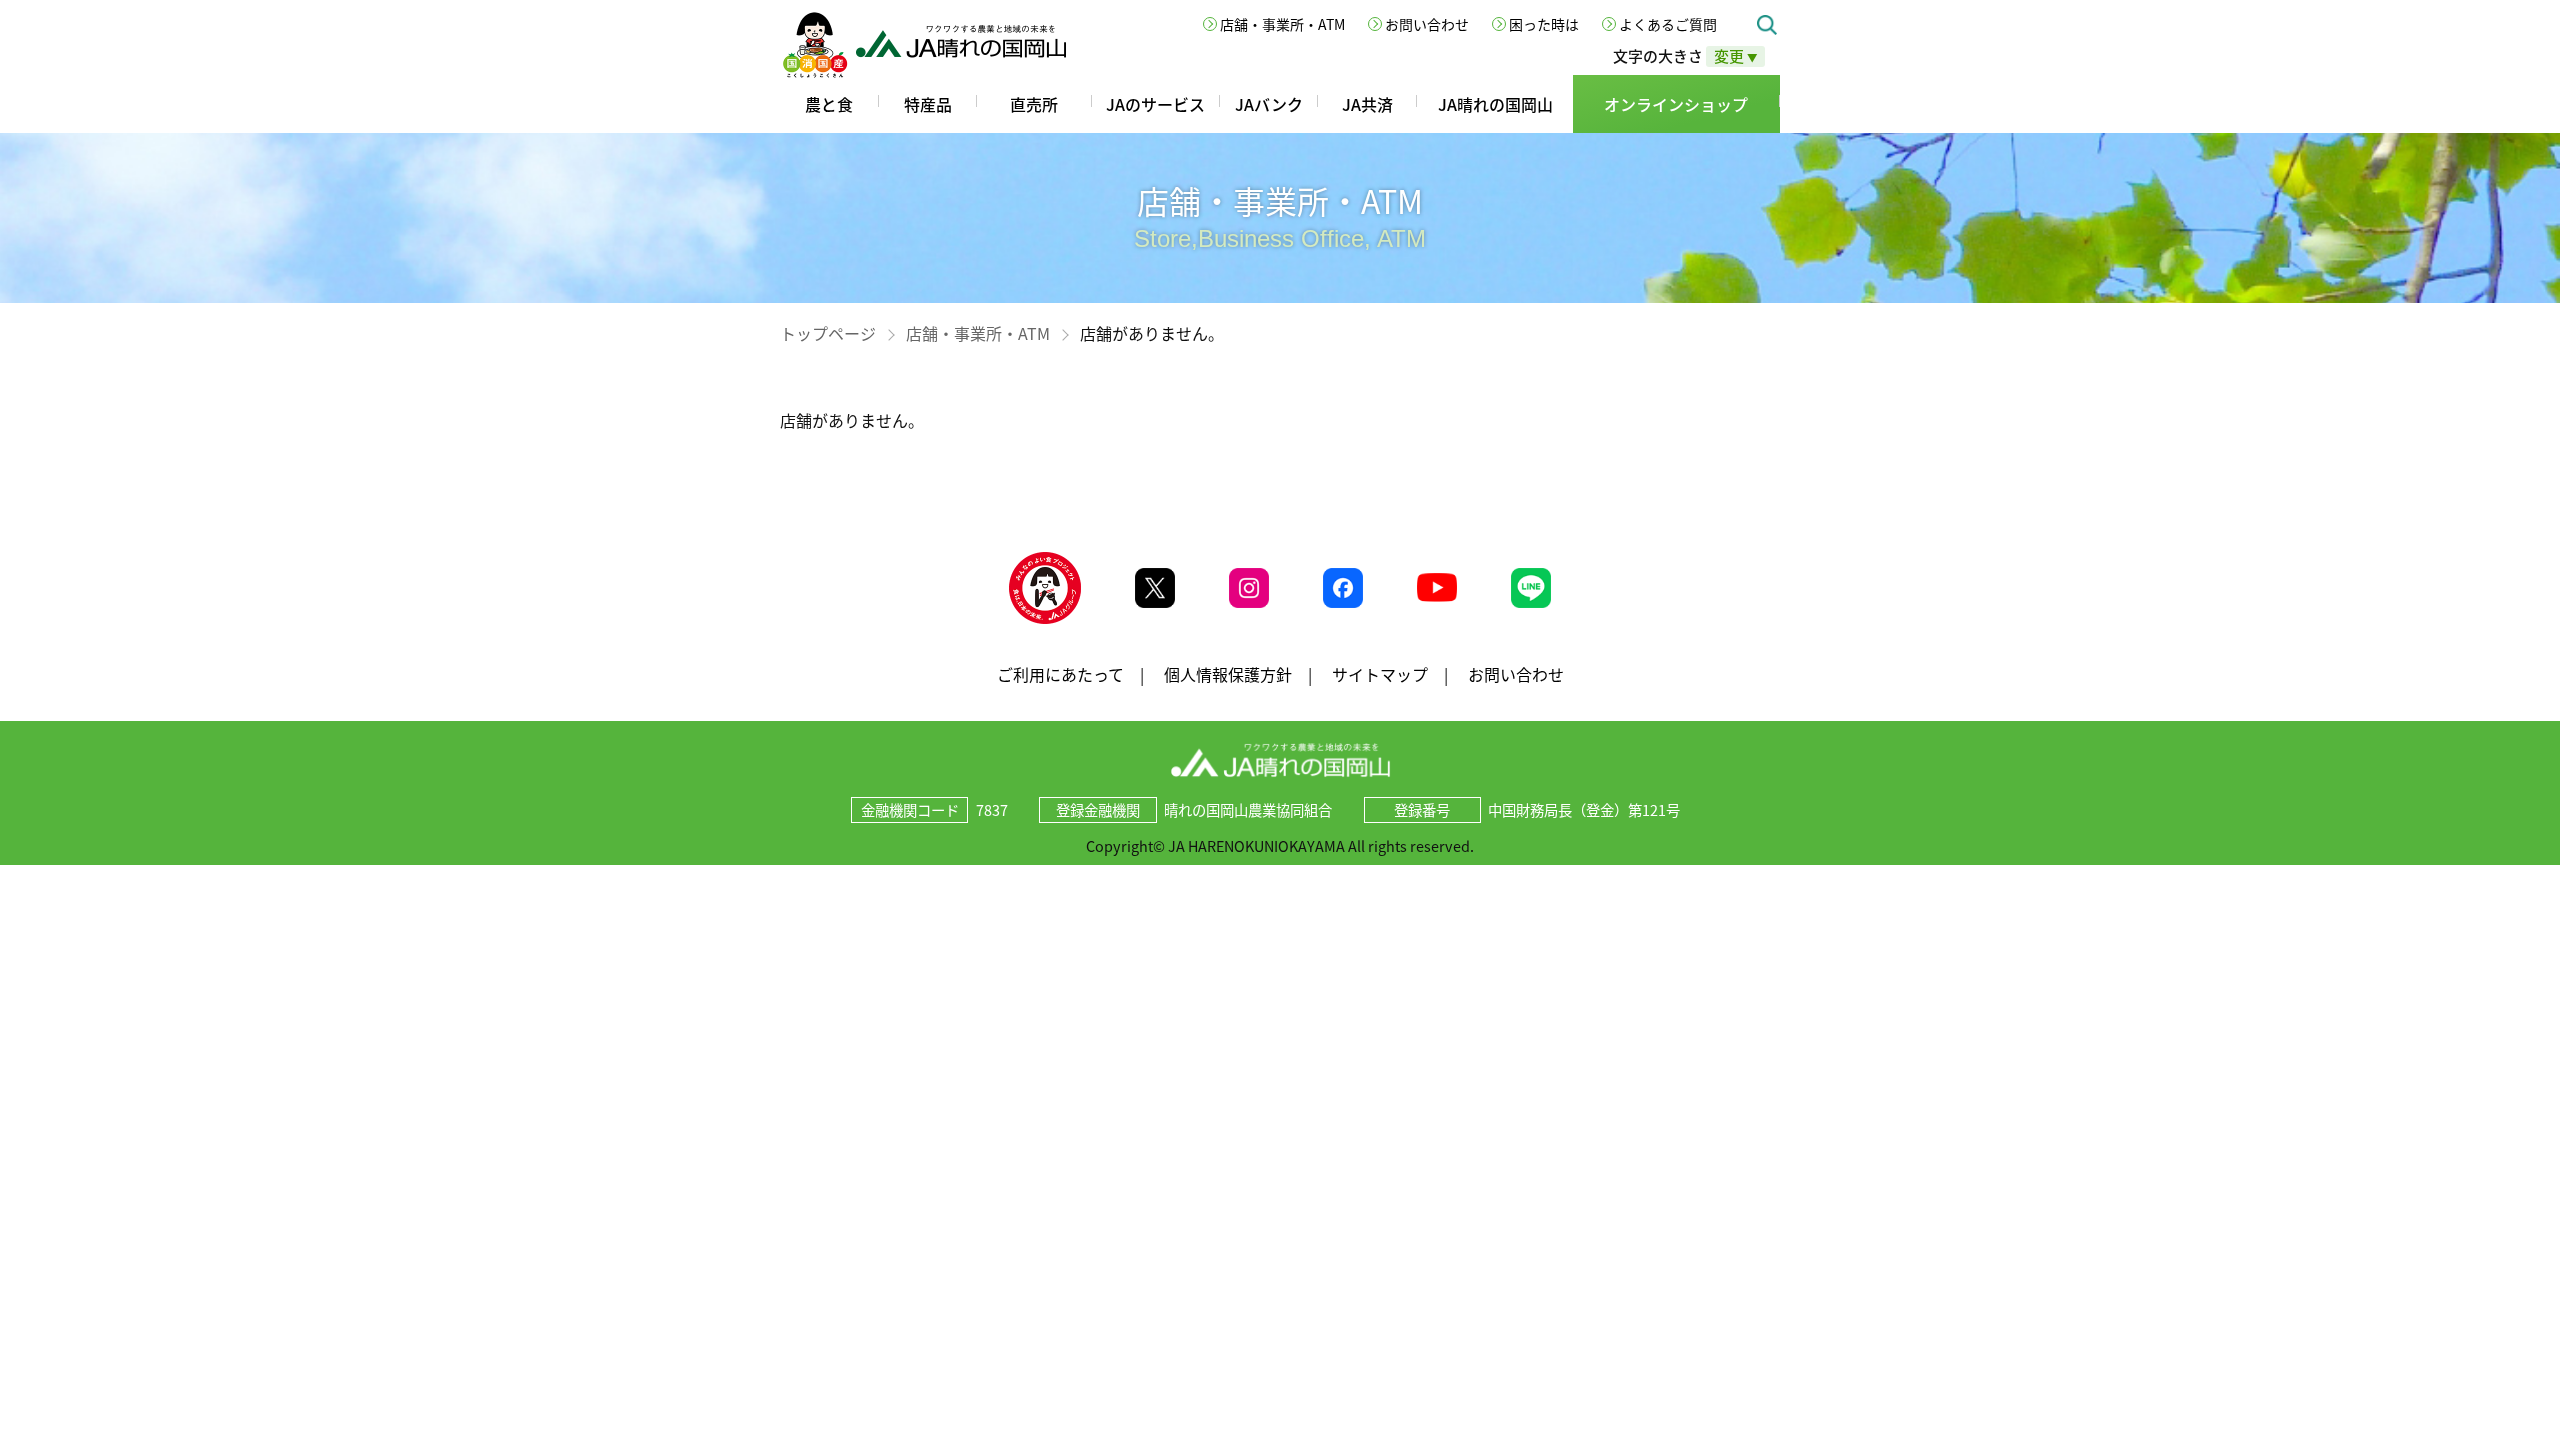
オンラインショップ (1676, 104)
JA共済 (1367, 104)
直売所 (1034, 104)
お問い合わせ (1427, 24)
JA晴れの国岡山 (1495, 104)
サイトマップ (1380, 674)
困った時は (1544, 24)
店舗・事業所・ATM (1282, 24)
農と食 (829, 104)
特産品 (928, 104)
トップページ (828, 333)
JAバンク (1269, 104)
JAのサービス (1155, 104)
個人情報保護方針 (1228, 674)
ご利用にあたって (1060, 674)
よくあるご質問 (1668, 24)
